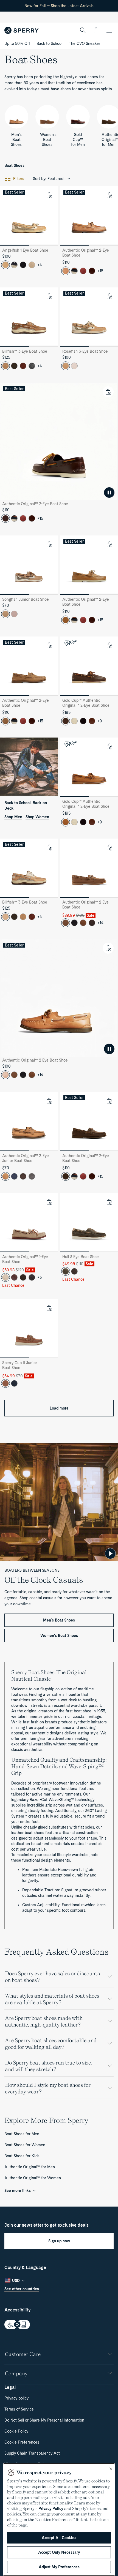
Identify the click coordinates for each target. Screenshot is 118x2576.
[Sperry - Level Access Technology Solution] (59, 2325)
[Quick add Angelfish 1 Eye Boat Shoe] (49, 195)
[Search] (83, 30)
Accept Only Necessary (59, 2552)
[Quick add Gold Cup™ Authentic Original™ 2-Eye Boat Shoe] (109, 645)
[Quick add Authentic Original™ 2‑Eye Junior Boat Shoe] (49, 1101)
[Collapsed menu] (109, 30)
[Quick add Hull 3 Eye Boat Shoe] (109, 1202)
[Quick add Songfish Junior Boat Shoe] (49, 544)
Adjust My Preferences (59, 2567)
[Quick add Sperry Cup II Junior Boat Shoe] (49, 1308)
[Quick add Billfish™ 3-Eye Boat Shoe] (49, 296)
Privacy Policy (51, 2509)
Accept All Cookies (59, 2538)
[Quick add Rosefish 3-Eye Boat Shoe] (109, 296)
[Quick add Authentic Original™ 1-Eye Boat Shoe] (49, 1202)
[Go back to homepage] (22, 30)
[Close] (111, 2469)
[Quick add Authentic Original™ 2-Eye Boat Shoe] (109, 195)
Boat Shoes (14, 165)
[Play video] (110, 1554)
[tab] (14, 245)
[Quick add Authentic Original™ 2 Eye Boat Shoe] (109, 847)
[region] (59, 2520)
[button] (96, 30)
